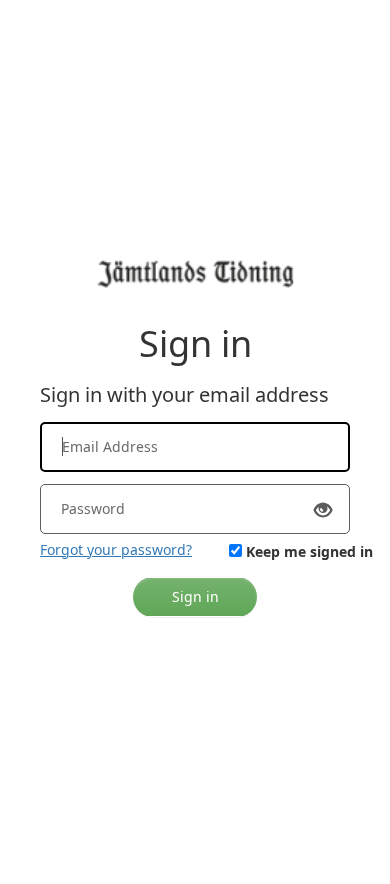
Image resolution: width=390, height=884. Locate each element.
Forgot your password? (116, 549)
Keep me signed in (309, 551)
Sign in (195, 596)
